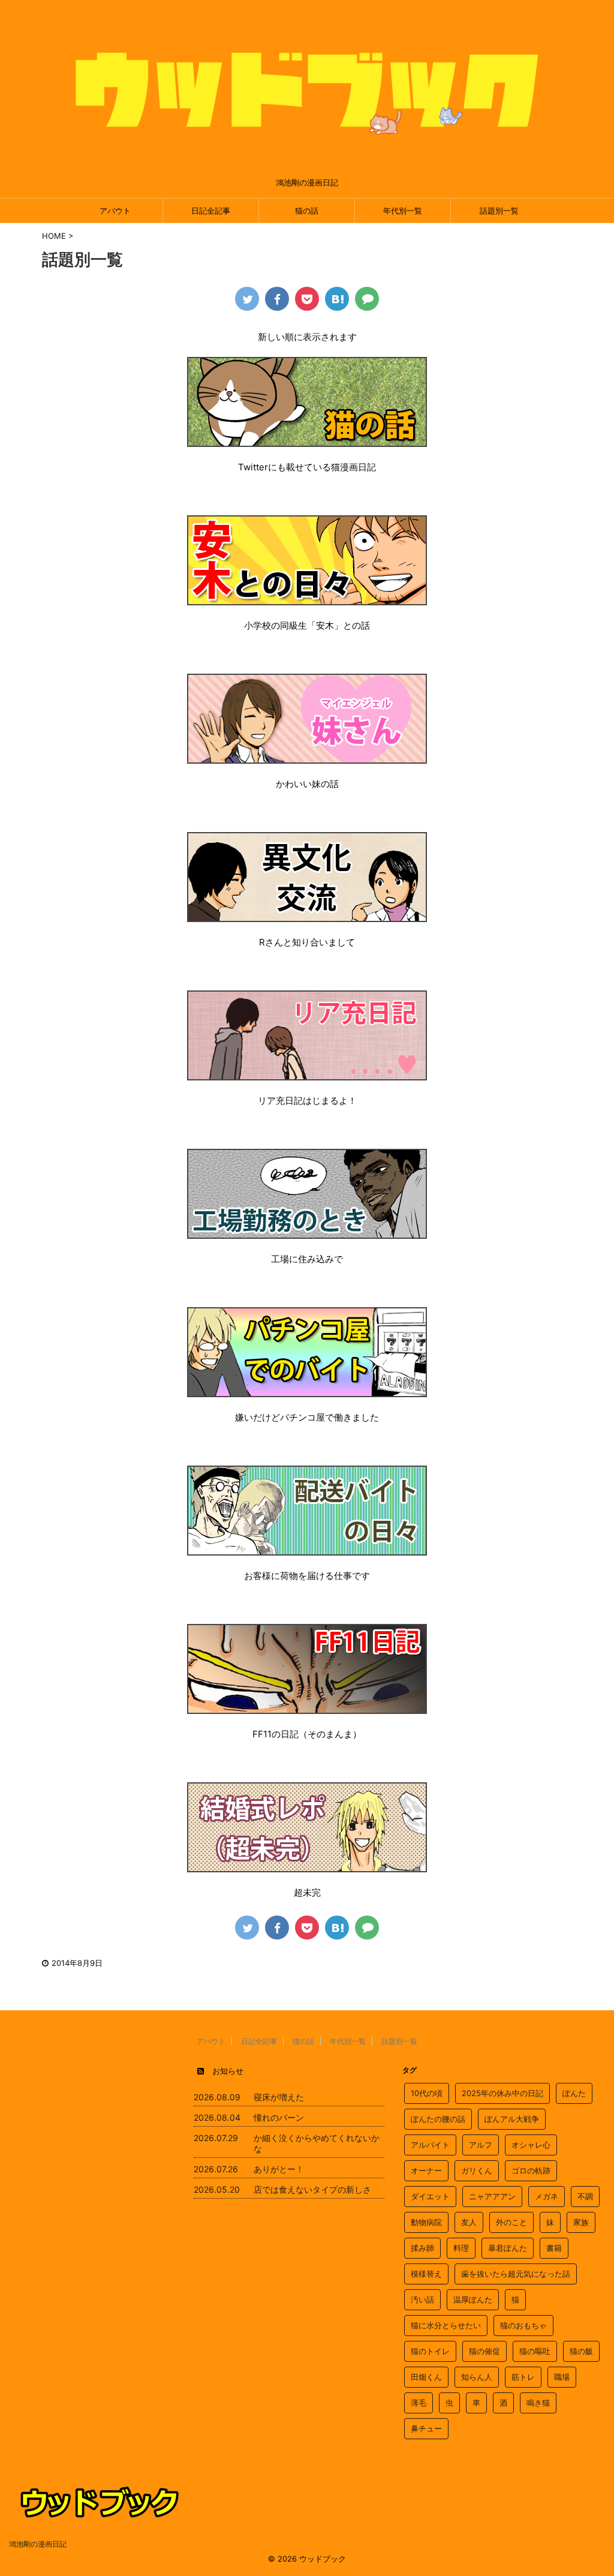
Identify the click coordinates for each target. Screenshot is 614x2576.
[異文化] (307, 914)
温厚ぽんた (473, 2299)
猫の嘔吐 (535, 2351)
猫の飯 (581, 2351)
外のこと (511, 2222)
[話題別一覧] (337, 299)
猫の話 (307, 211)
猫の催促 (484, 2351)
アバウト (115, 211)
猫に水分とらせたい (446, 2325)
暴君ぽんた (508, 2248)
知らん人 (477, 2377)
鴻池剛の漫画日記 (38, 2544)
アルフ (481, 2145)
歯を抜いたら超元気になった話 (516, 2274)
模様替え (426, 2274)
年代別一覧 (403, 211)
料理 (461, 2248)
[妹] (307, 756)
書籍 (554, 2248)
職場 (562, 2377)
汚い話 (422, 2299)
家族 (581, 2222)
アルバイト (430, 2145)
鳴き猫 (538, 2403)
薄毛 (419, 2403)
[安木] (307, 597)
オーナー (426, 2170)
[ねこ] (307, 439)
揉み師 (422, 2248)
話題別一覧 (499, 211)
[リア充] (307, 1072)
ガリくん (477, 2170)
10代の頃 (427, 2093)
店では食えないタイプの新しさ (312, 2189)
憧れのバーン (279, 2117)
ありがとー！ (279, 2169)
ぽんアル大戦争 (512, 2119)
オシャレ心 (531, 2145)
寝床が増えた (279, 2097)
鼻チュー (426, 2428)
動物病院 (426, 2222)
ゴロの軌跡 (531, 2170)
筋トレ (523, 2377)
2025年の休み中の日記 (502, 2093)
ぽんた (574, 2093)
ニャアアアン (492, 2196)
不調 (585, 2196)
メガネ (547, 2196)
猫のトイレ (430, 2351)
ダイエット (430, 2196)
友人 (469, 2222)
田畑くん (426, 2377)
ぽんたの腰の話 (438, 2119)
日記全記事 (211, 211)
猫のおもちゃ (523, 2325)
